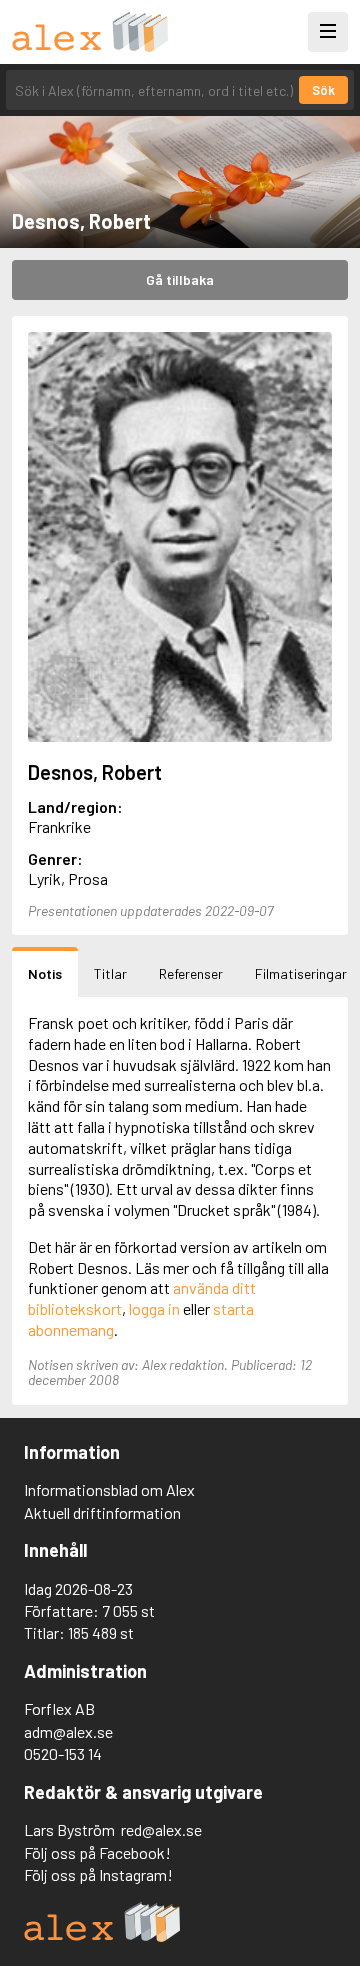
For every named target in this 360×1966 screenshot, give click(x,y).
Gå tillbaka (180, 279)
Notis (45, 973)
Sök (323, 90)
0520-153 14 (63, 1753)
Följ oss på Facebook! (97, 1852)
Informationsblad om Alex (109, 1489)
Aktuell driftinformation (102, 1512)
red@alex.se (161, 1829)
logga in (154, 1308)
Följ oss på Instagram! (98, 1874)
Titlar (110, 973)
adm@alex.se (68, 1731)
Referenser (191, 973)
